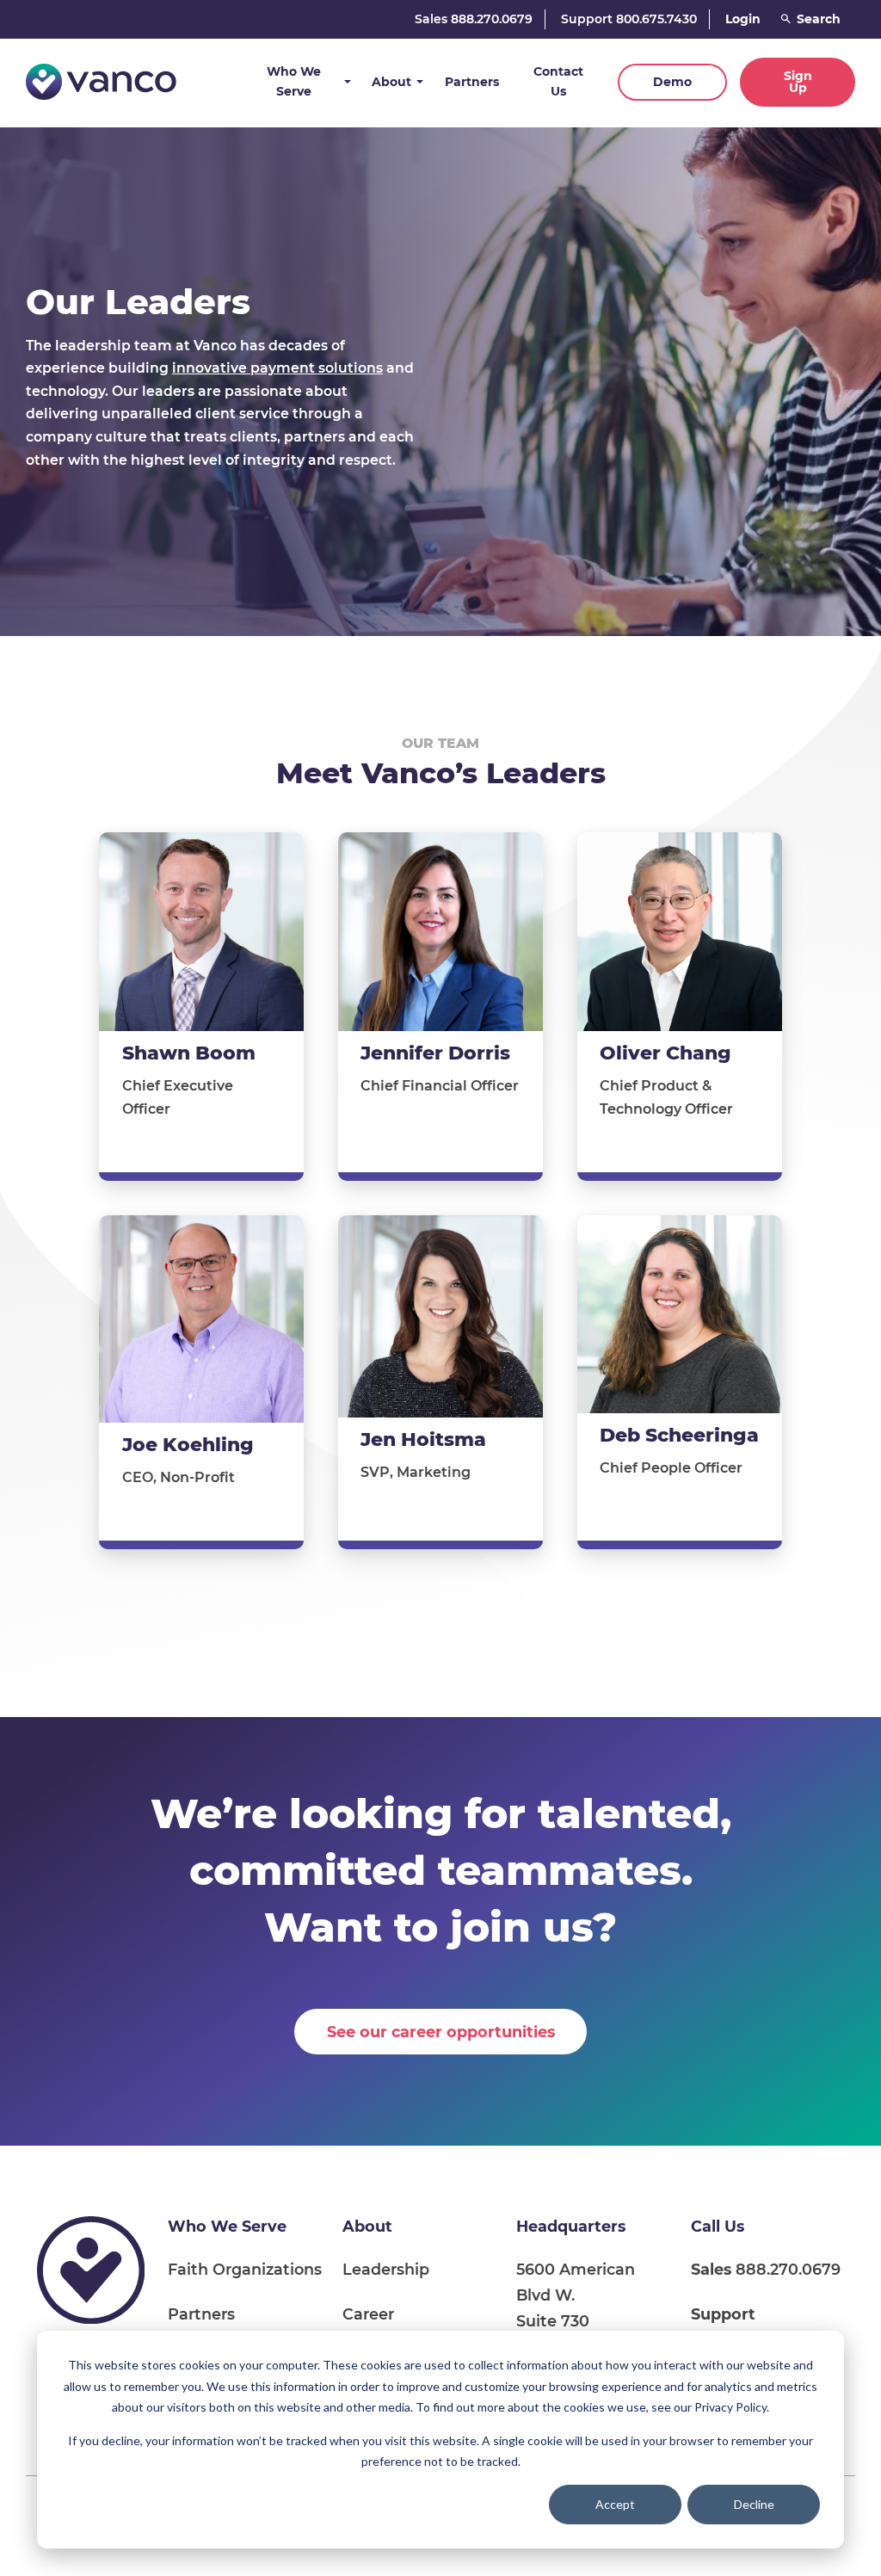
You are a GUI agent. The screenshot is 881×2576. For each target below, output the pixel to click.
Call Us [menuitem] (718, 2226)
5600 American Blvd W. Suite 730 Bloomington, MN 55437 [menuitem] (585, 2321)
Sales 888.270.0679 (474, 19)
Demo (672, 82)
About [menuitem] (367, 2226)
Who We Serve (294, 82)
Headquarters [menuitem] (571, 2226)
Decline (754, 2504)
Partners (472, 82)
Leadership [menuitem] (386, 2269)
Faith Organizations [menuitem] (245, 2269)
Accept (615, 2504)
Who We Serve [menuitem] (227, 2226)
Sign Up (798, 82)
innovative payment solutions (277, 368)
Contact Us (558, 82)
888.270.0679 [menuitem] (766, 2269)
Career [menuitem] (368, 2314)
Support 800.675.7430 (629, 19)
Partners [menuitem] (201, 2314)
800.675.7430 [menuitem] (742, 2327)
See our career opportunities (441, 2032)
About (391, 82)
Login (743, 19)
